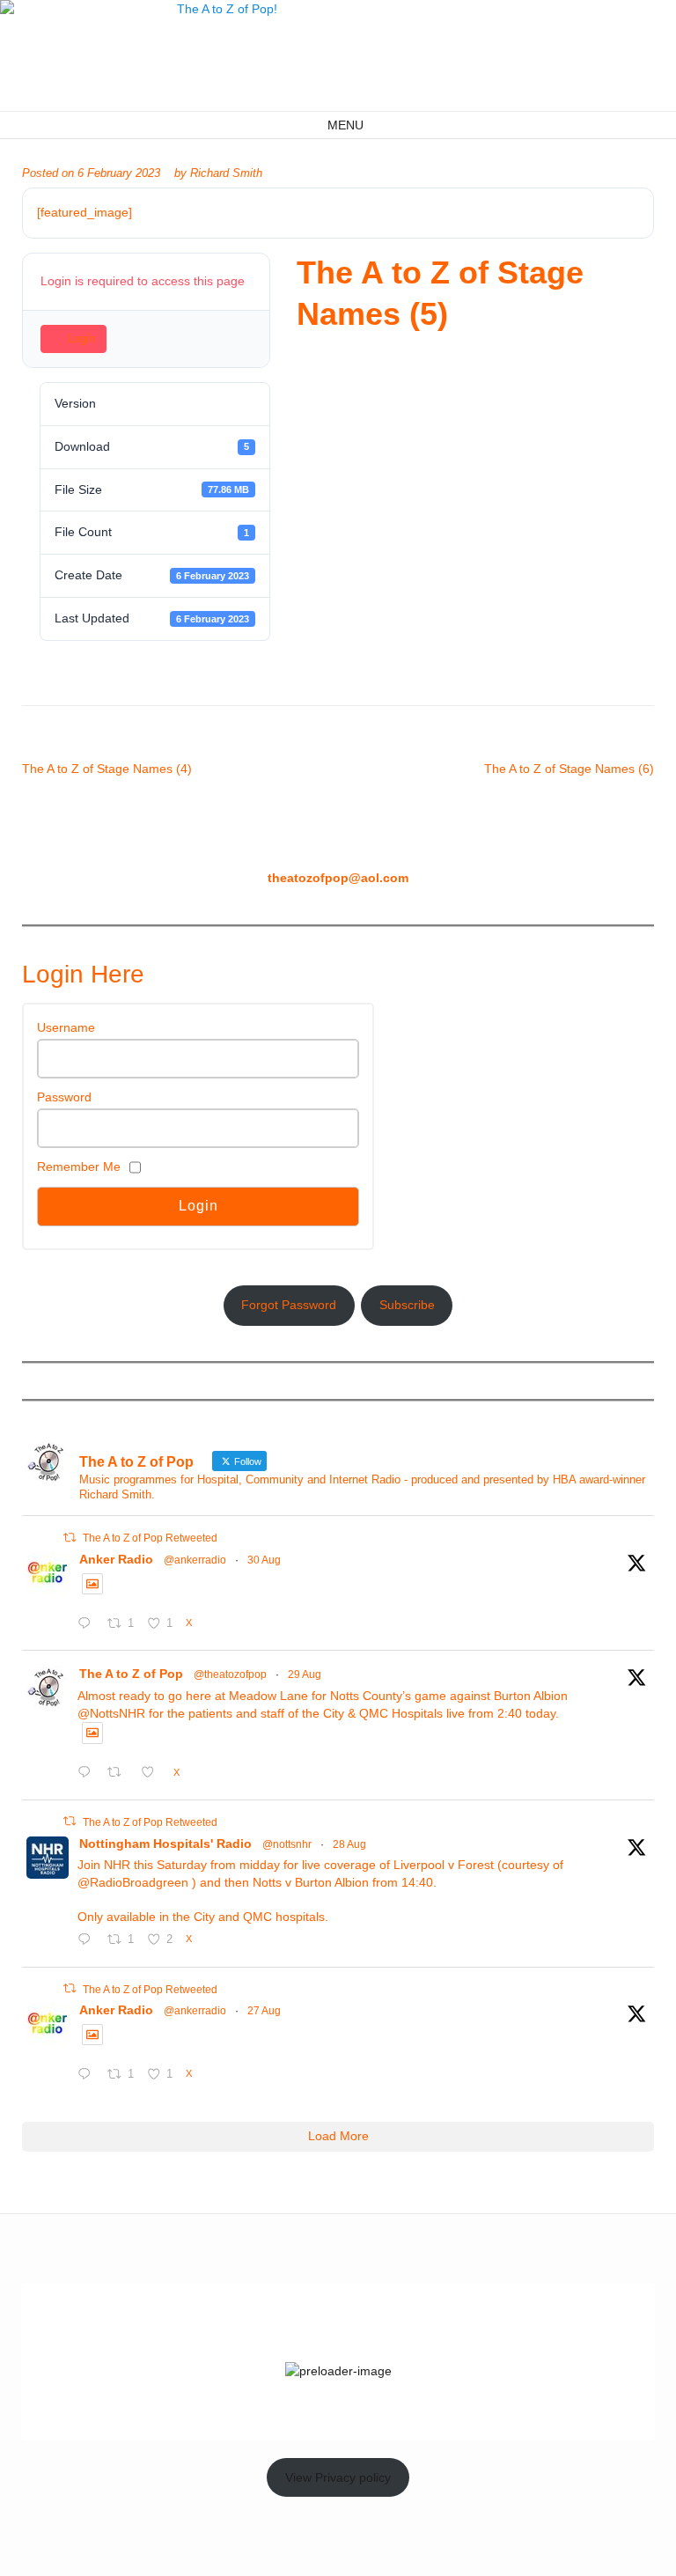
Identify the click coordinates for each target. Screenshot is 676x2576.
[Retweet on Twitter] (70, 1538)
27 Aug (264, 2011)
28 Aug (349, 1844)
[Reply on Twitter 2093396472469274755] (88, 1941)
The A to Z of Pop (131, 1674)
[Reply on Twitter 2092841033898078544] (88, 2076)
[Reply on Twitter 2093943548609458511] (88, 1625)
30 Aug (264, 1560)
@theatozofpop (230, 1674)
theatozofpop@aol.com (338, 878)
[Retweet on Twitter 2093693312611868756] (119, 1774)
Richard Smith (226, 173)
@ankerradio (195, 1560)
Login (81, 339)
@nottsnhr (287, 1844)
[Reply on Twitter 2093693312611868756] (88, 1774)
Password (64, 1097)
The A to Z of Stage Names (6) (569, 769)
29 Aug (305, 1674)
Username (66, 1027)
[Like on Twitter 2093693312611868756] (153, 1774)
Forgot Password (289, 1305)
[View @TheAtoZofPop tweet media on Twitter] (92, 1584)
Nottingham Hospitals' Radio (165, 1844)
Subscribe (407, 1305)
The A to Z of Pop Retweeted (150, 1538)
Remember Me (79, 1167)
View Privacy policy (338, 2477)
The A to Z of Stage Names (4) (107, 769)
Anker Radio (116, 1559)
